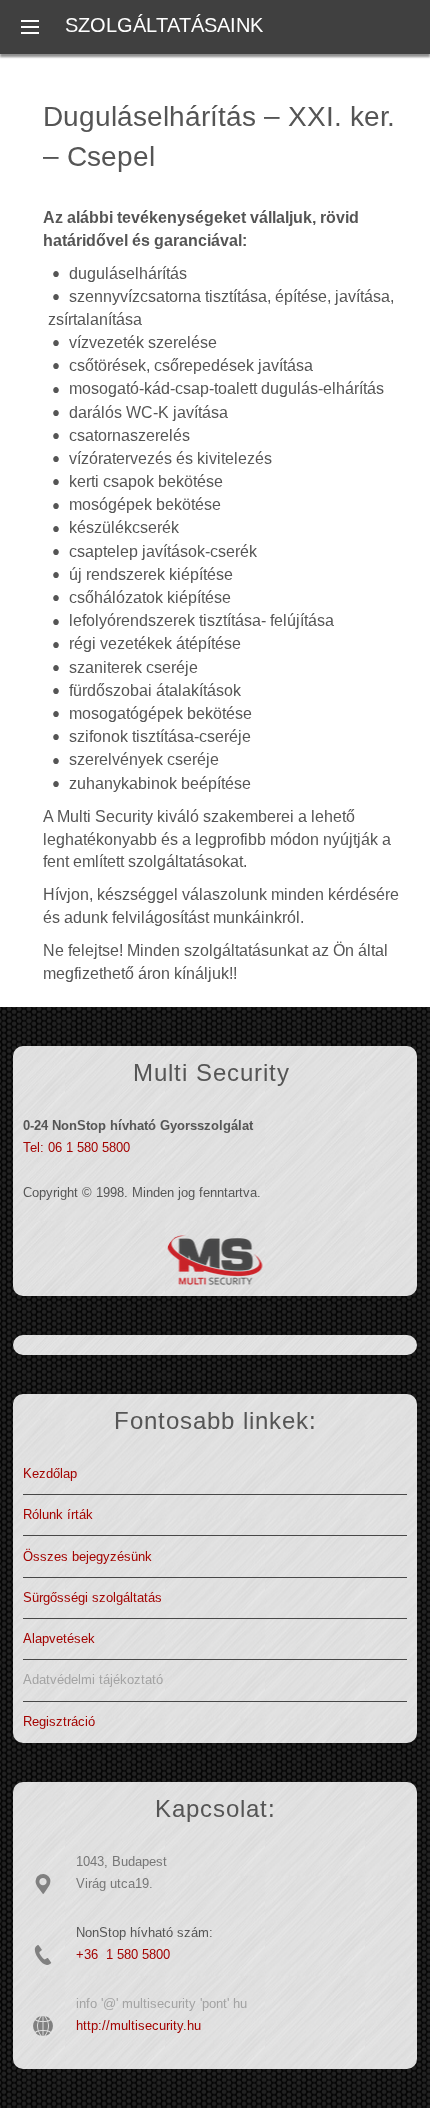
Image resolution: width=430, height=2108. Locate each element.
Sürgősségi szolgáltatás (92, 1597)
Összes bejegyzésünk (87, 1556)
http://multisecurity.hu (138, 2025)
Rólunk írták (58, 1514)
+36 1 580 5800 (123, 1954)
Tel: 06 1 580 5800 (76, 1147)
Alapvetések (59, 1638)
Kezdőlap (50, 1473)
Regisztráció (59, 1721)
